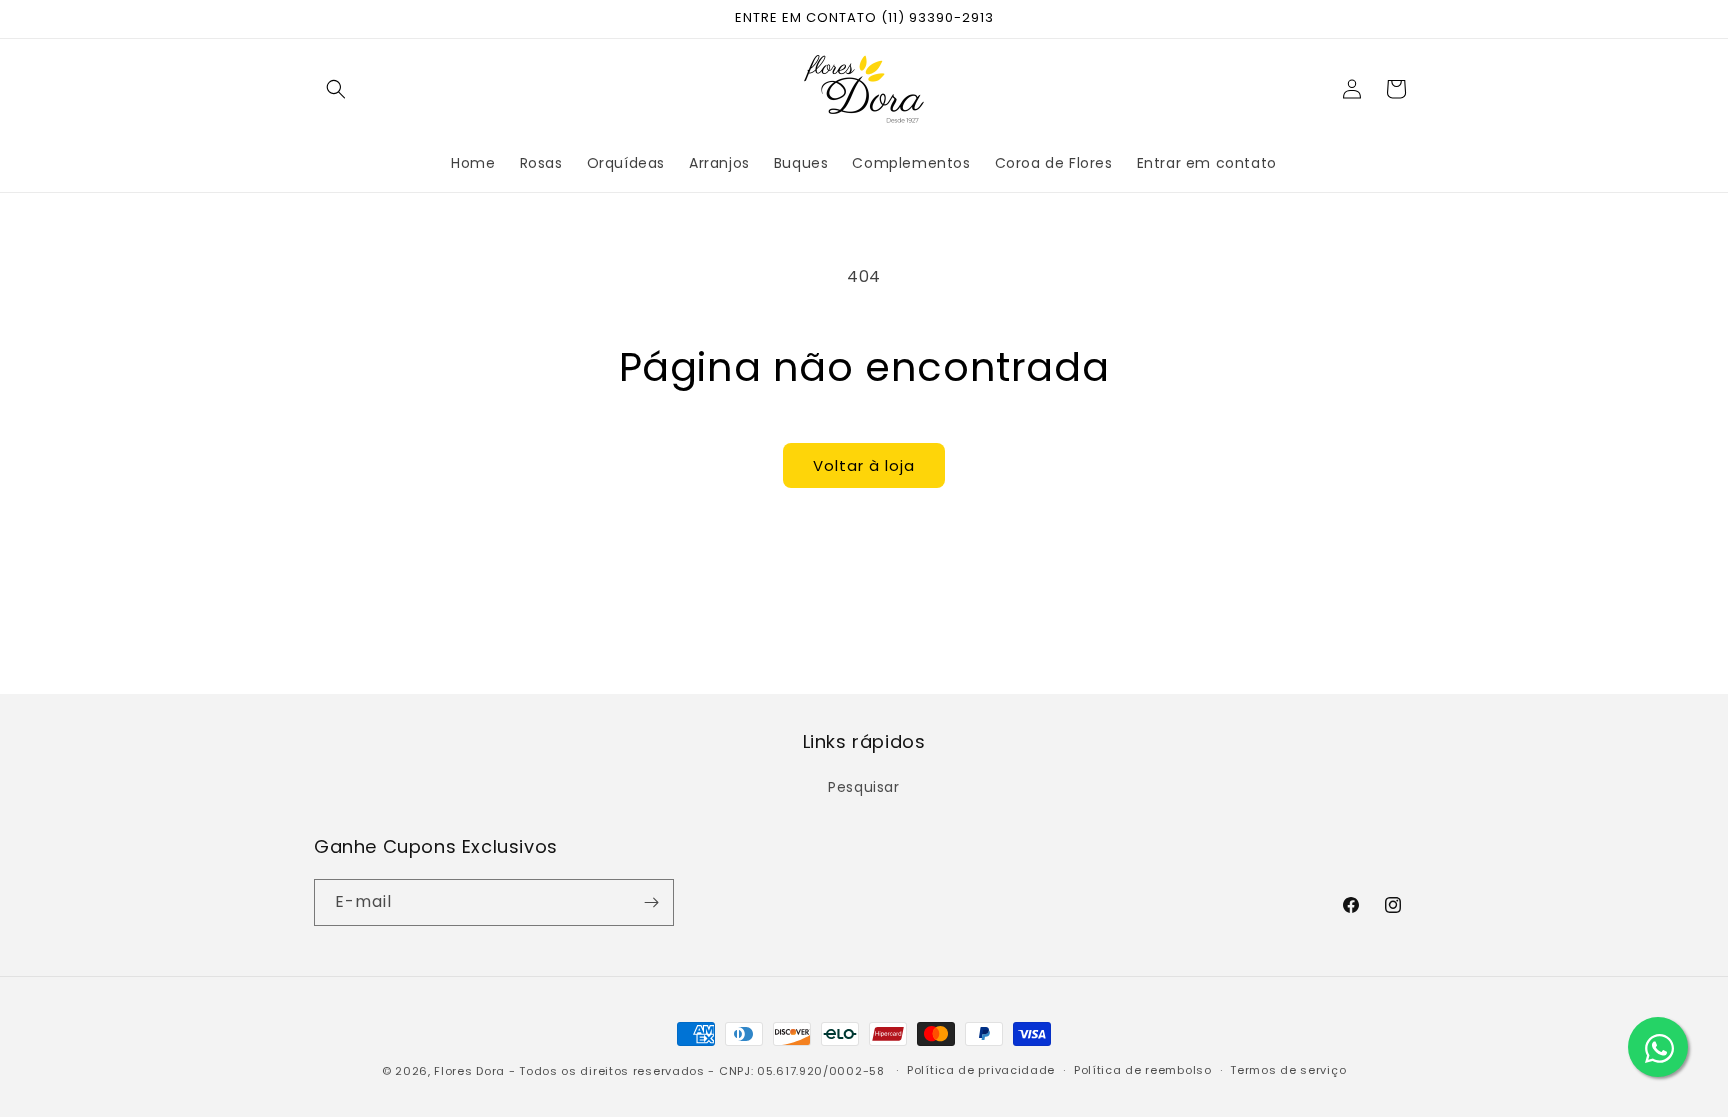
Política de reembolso (1143, 1070)
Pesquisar (863, 787)
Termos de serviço (1288, 1070)
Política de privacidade (981, 1070)
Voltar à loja (864, 465)
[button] (336, 89)
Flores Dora (469, 1071)
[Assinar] (651, 902)
